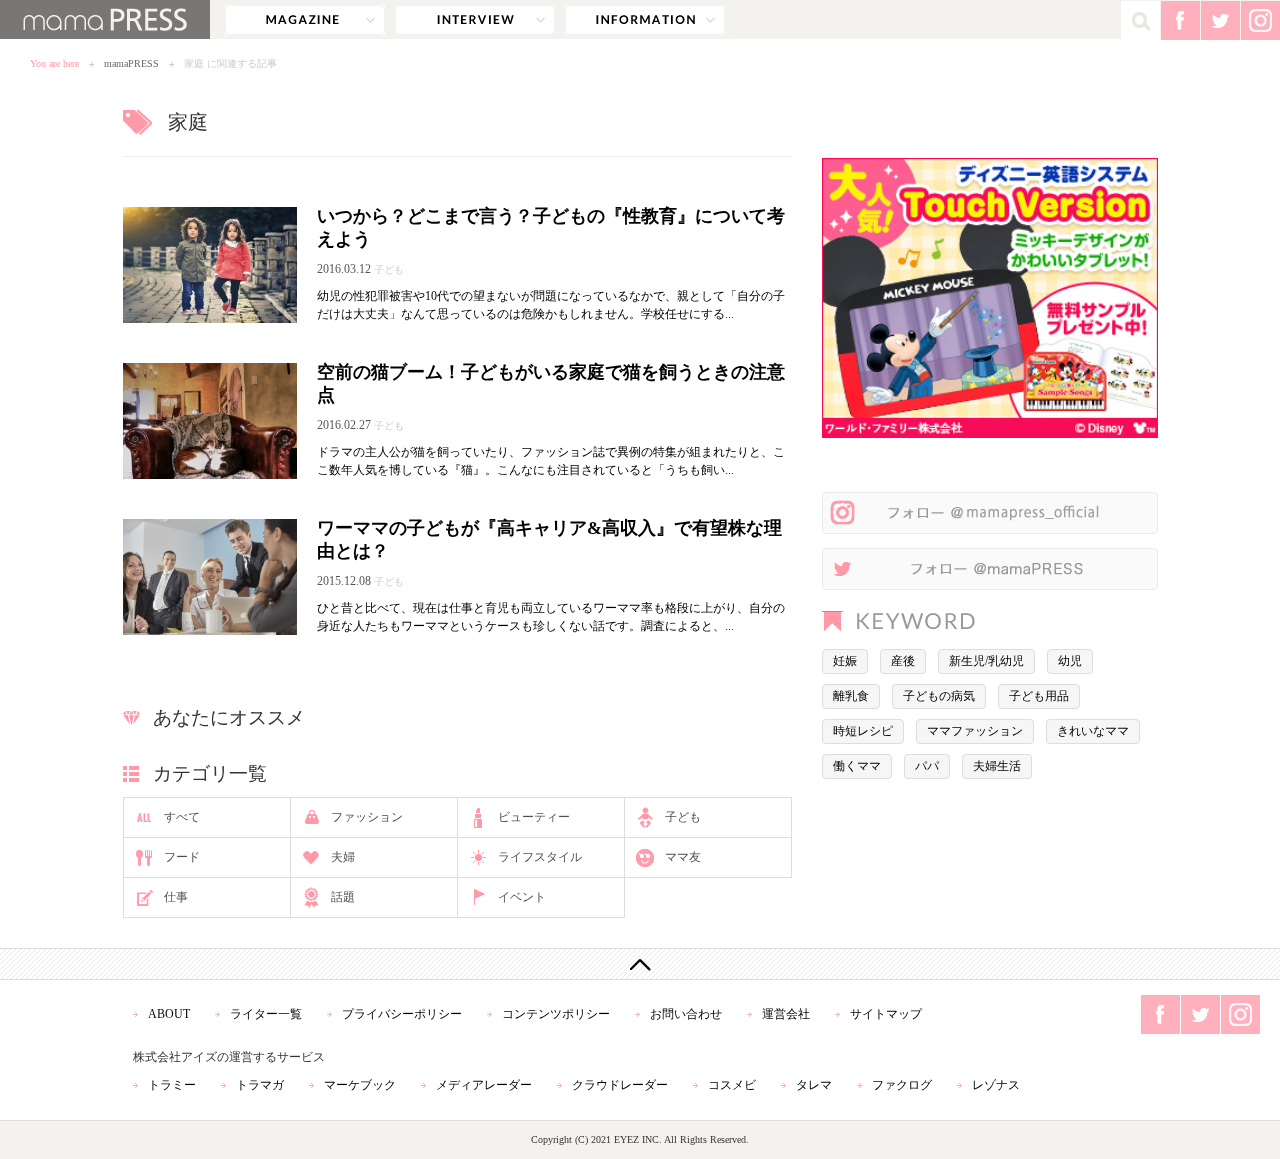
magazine (305, 20)
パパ (927, 766)
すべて (182, 817)
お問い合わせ (686, 1014)
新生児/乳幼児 (986, 661)
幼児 (1070, 661)
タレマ (814, 1085)
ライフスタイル (540, 857)
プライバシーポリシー (402, 1014)
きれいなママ (1093, 731)
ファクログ (902, 1085)
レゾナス (996, 1085)
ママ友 (683, 857)
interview (475, 20)
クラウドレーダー (620, 1085)
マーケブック (360, 1085)
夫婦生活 (997, 766)
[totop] (640, 964)
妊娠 (845, 661)
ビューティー (534, 817)
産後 (903, 661)
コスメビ (732, 1085)
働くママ (857, 766)
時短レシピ (863, 731)
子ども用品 (1039, 696)
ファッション (367, 817)
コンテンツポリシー (556, 1014)
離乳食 (851, 696)
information (645, 20)
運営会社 (786, 1014)
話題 (343, 897)
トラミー (172, 1085)
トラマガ (260, 1085)
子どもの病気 (939, 696)
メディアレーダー (484, 1085)
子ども (683, 817)
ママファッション (975, 731)
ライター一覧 (266, 1014)
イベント (522, 897)
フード (182, 857)
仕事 (176, 897)
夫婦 (343, 857)
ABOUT (169, 1014)
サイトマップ (886, 1014)
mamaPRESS (131, 63)
